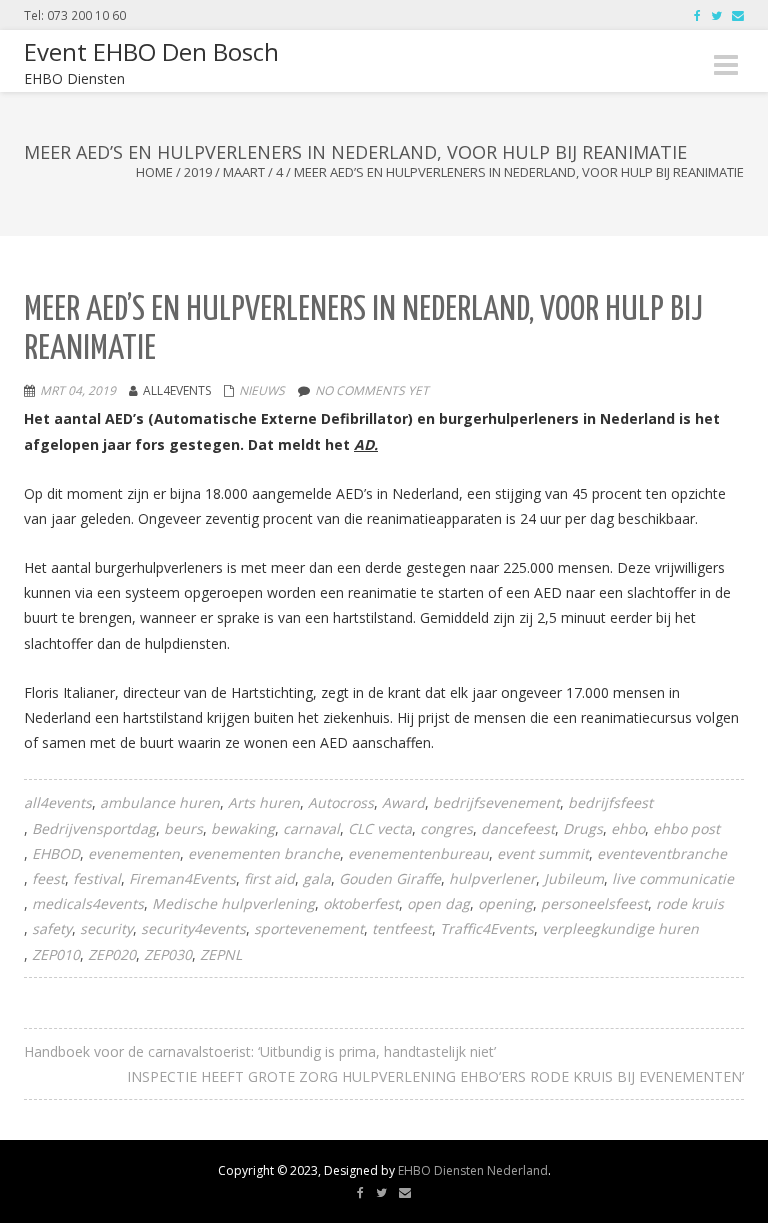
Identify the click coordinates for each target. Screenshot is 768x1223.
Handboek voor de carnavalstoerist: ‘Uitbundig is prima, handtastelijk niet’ (260, 1051)
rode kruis (690, 903)
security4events (193, 928)
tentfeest (402, 928)
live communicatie (673, 878)
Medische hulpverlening (233, 903)
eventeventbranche (662, 853)
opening (505, 903)
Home (154, 172)
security (106, 928)
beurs (183, 828)
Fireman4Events (182, 878)
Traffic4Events (487, 928)
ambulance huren (160, 802)
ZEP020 (112, 954)
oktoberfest (361, 903)
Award (403, 802)
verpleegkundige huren (620, 928)
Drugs (583, 828)
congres (446, 828)
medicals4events (88, 903)
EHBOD (56, 853)
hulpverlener (492, 878)
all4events (58, 802)
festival (97, 878)
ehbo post (686, 828)
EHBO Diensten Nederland (473, 1170)
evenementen (134, 853)
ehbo (628, 828)
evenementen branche (264, 853)
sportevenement (309, 928)
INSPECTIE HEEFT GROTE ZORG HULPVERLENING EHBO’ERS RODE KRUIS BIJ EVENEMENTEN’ (435, 1076)
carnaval (311, 828)
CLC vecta (380, 828)
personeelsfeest (594, 903)
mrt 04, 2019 (78, 390)
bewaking (243, 828)
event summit (543, 853)
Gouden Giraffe (390, 878)
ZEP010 (56, 954)
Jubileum (574, 878)
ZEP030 (168, 954)
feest (48, 878)
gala (317, 878)
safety (52, 928)
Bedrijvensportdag (94, 828)
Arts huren (264, 802)
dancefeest (518, 828)
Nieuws (262, 390)
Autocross (341, 802)
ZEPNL (221, 954)
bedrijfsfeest (610, 802)
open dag (438, 903)
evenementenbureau (418, 853)
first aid (269, 878)
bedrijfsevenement (496, 802)
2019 (198, 172)
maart (244, 172)
